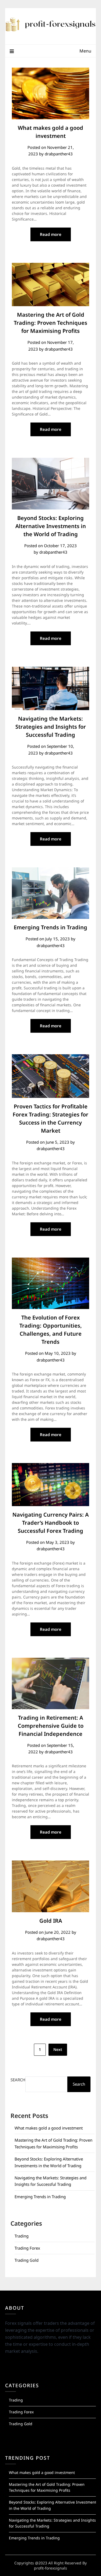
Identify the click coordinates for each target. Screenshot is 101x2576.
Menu (85, 51)
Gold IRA (51, 1921)
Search (18, 2080)
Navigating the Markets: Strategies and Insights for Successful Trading (51, 727)
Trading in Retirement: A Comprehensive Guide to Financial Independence (51, 1726)
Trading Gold (27, 2260)
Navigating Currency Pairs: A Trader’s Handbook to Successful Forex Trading (50, 1523)
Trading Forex (27, 2248)
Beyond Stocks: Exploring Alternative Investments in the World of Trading (51, 526)
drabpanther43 (59, 154)
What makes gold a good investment (49, 2128)
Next (58, 2049)
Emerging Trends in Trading (50, 927)
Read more (51, 234)
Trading (22, 2236)
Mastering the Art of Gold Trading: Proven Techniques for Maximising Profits (50, 323)
